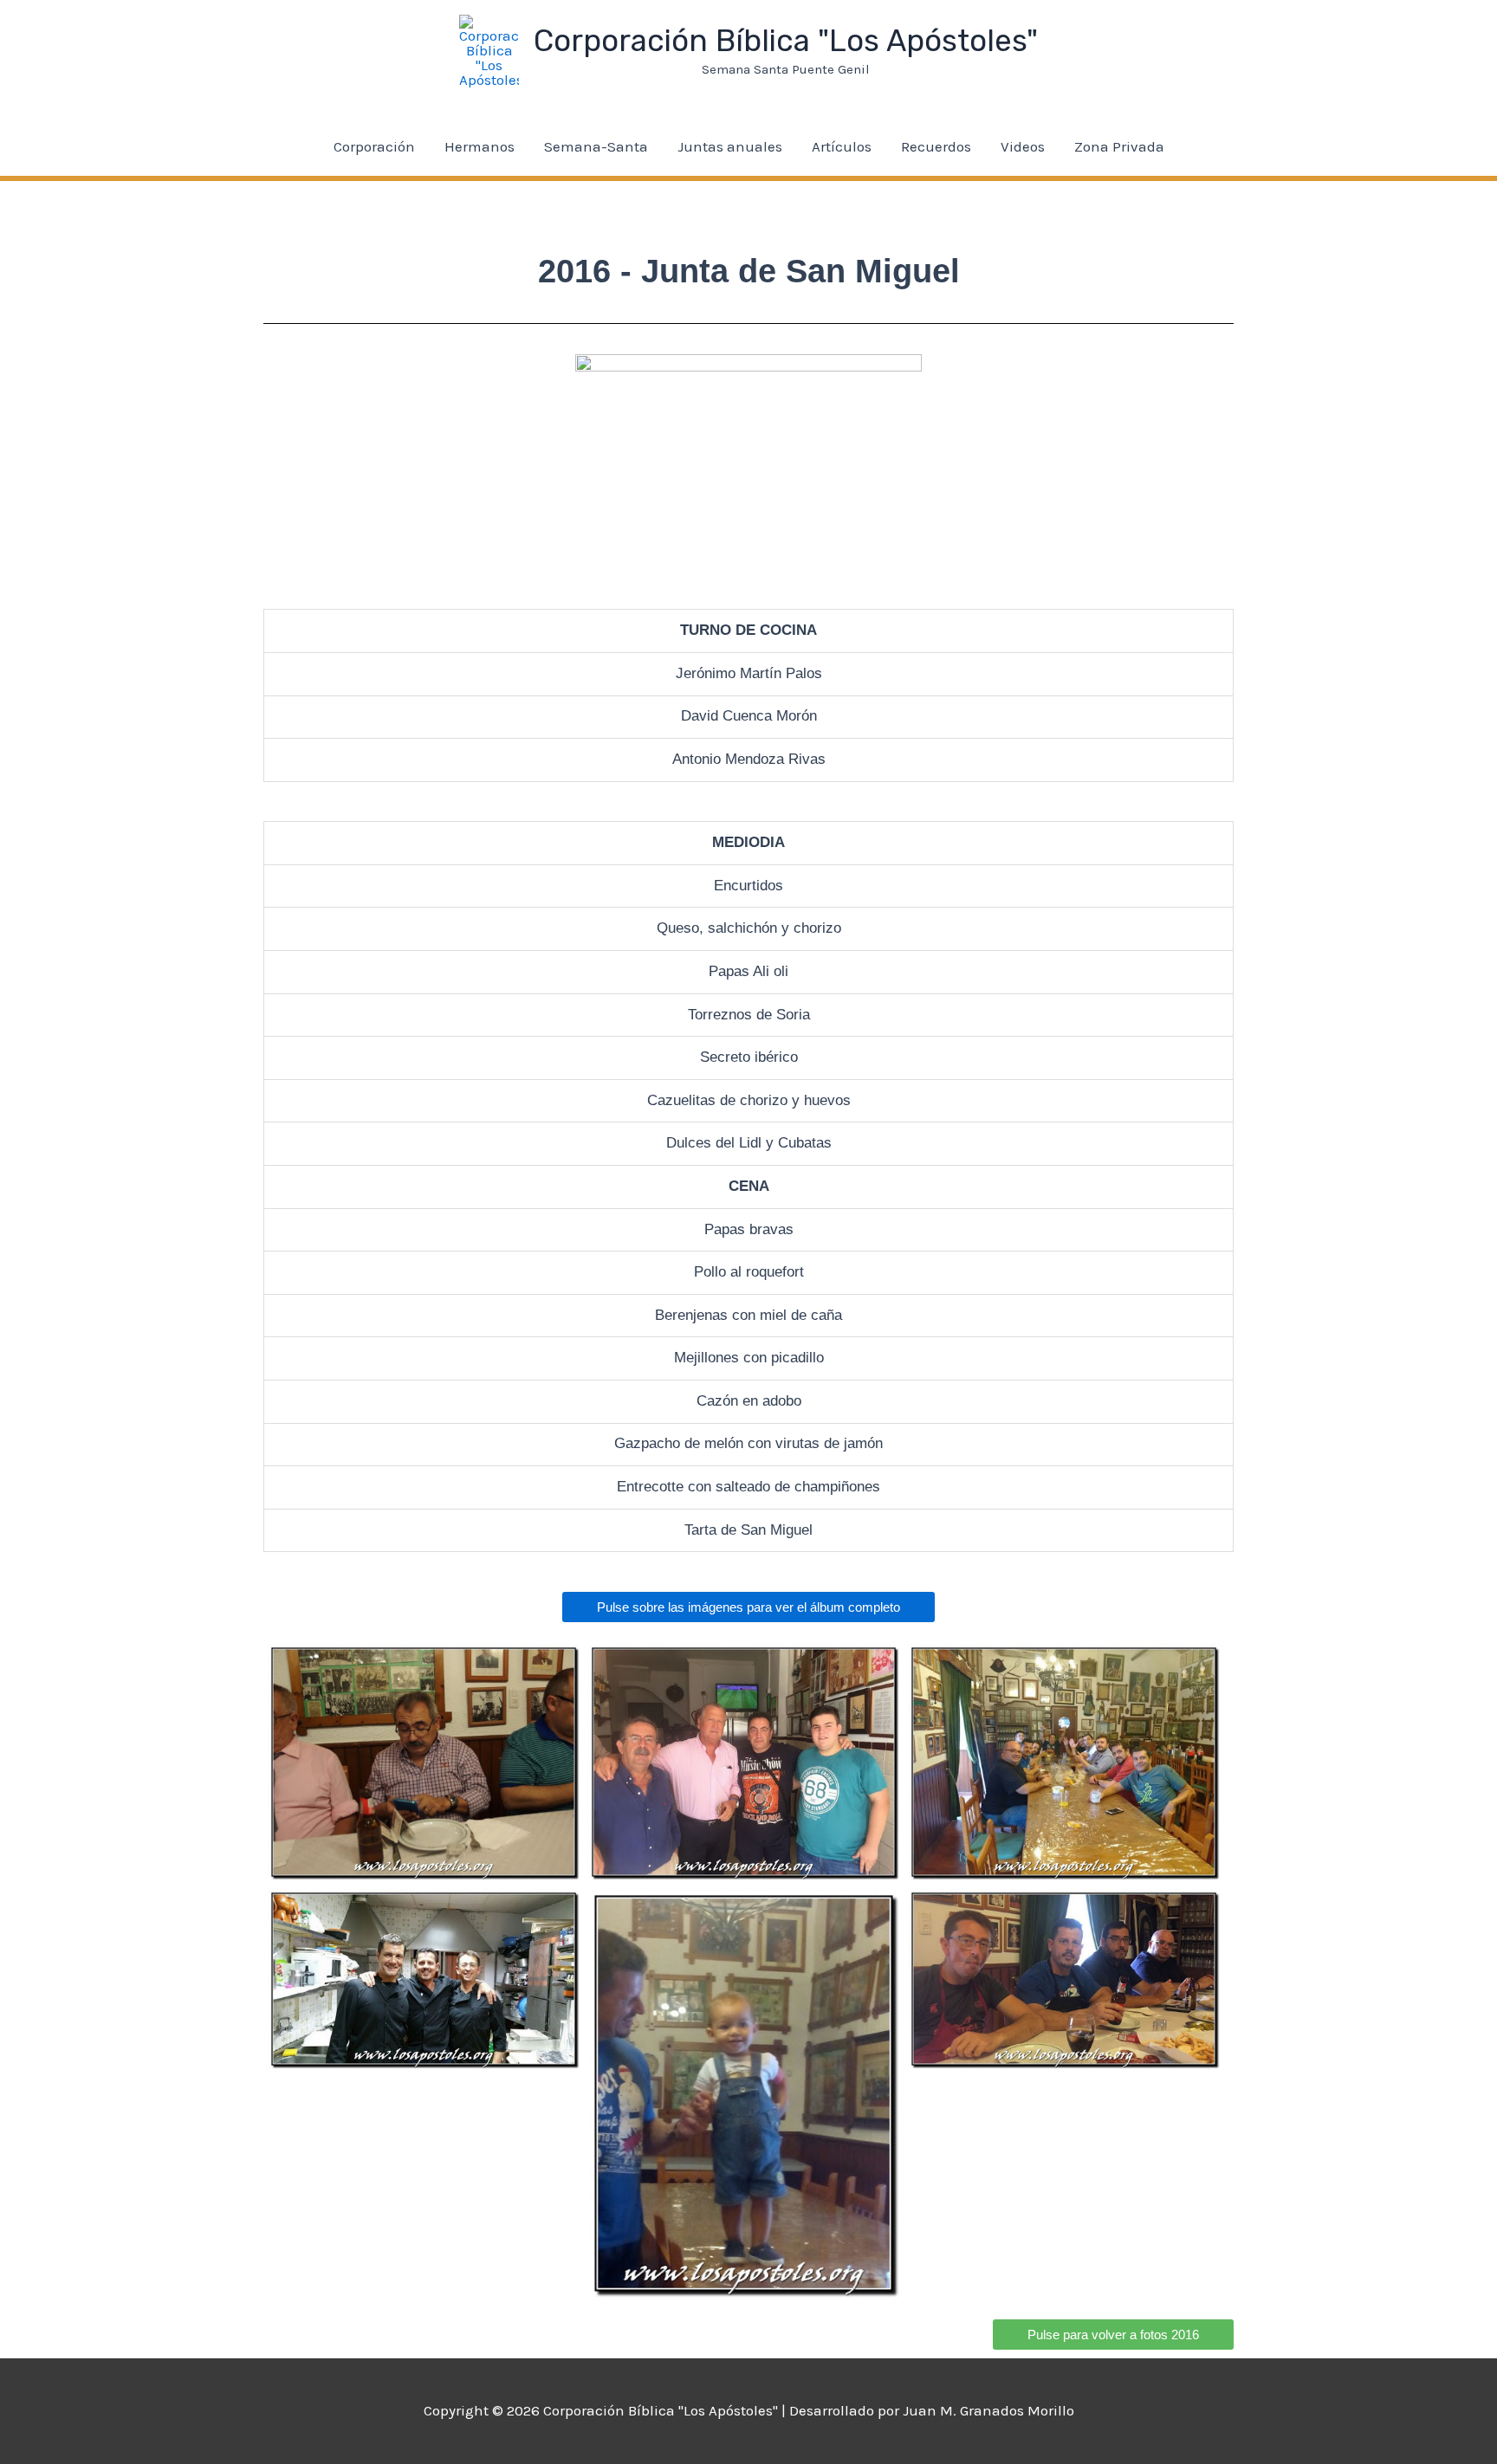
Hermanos (480, 146)
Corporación (374, 146)
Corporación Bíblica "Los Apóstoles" (786, 41)
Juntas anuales (730, 146)
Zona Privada (1119, 146)
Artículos (842, 146)
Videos (1023, 146)
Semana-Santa (596, 146)
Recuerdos (936, 146)
